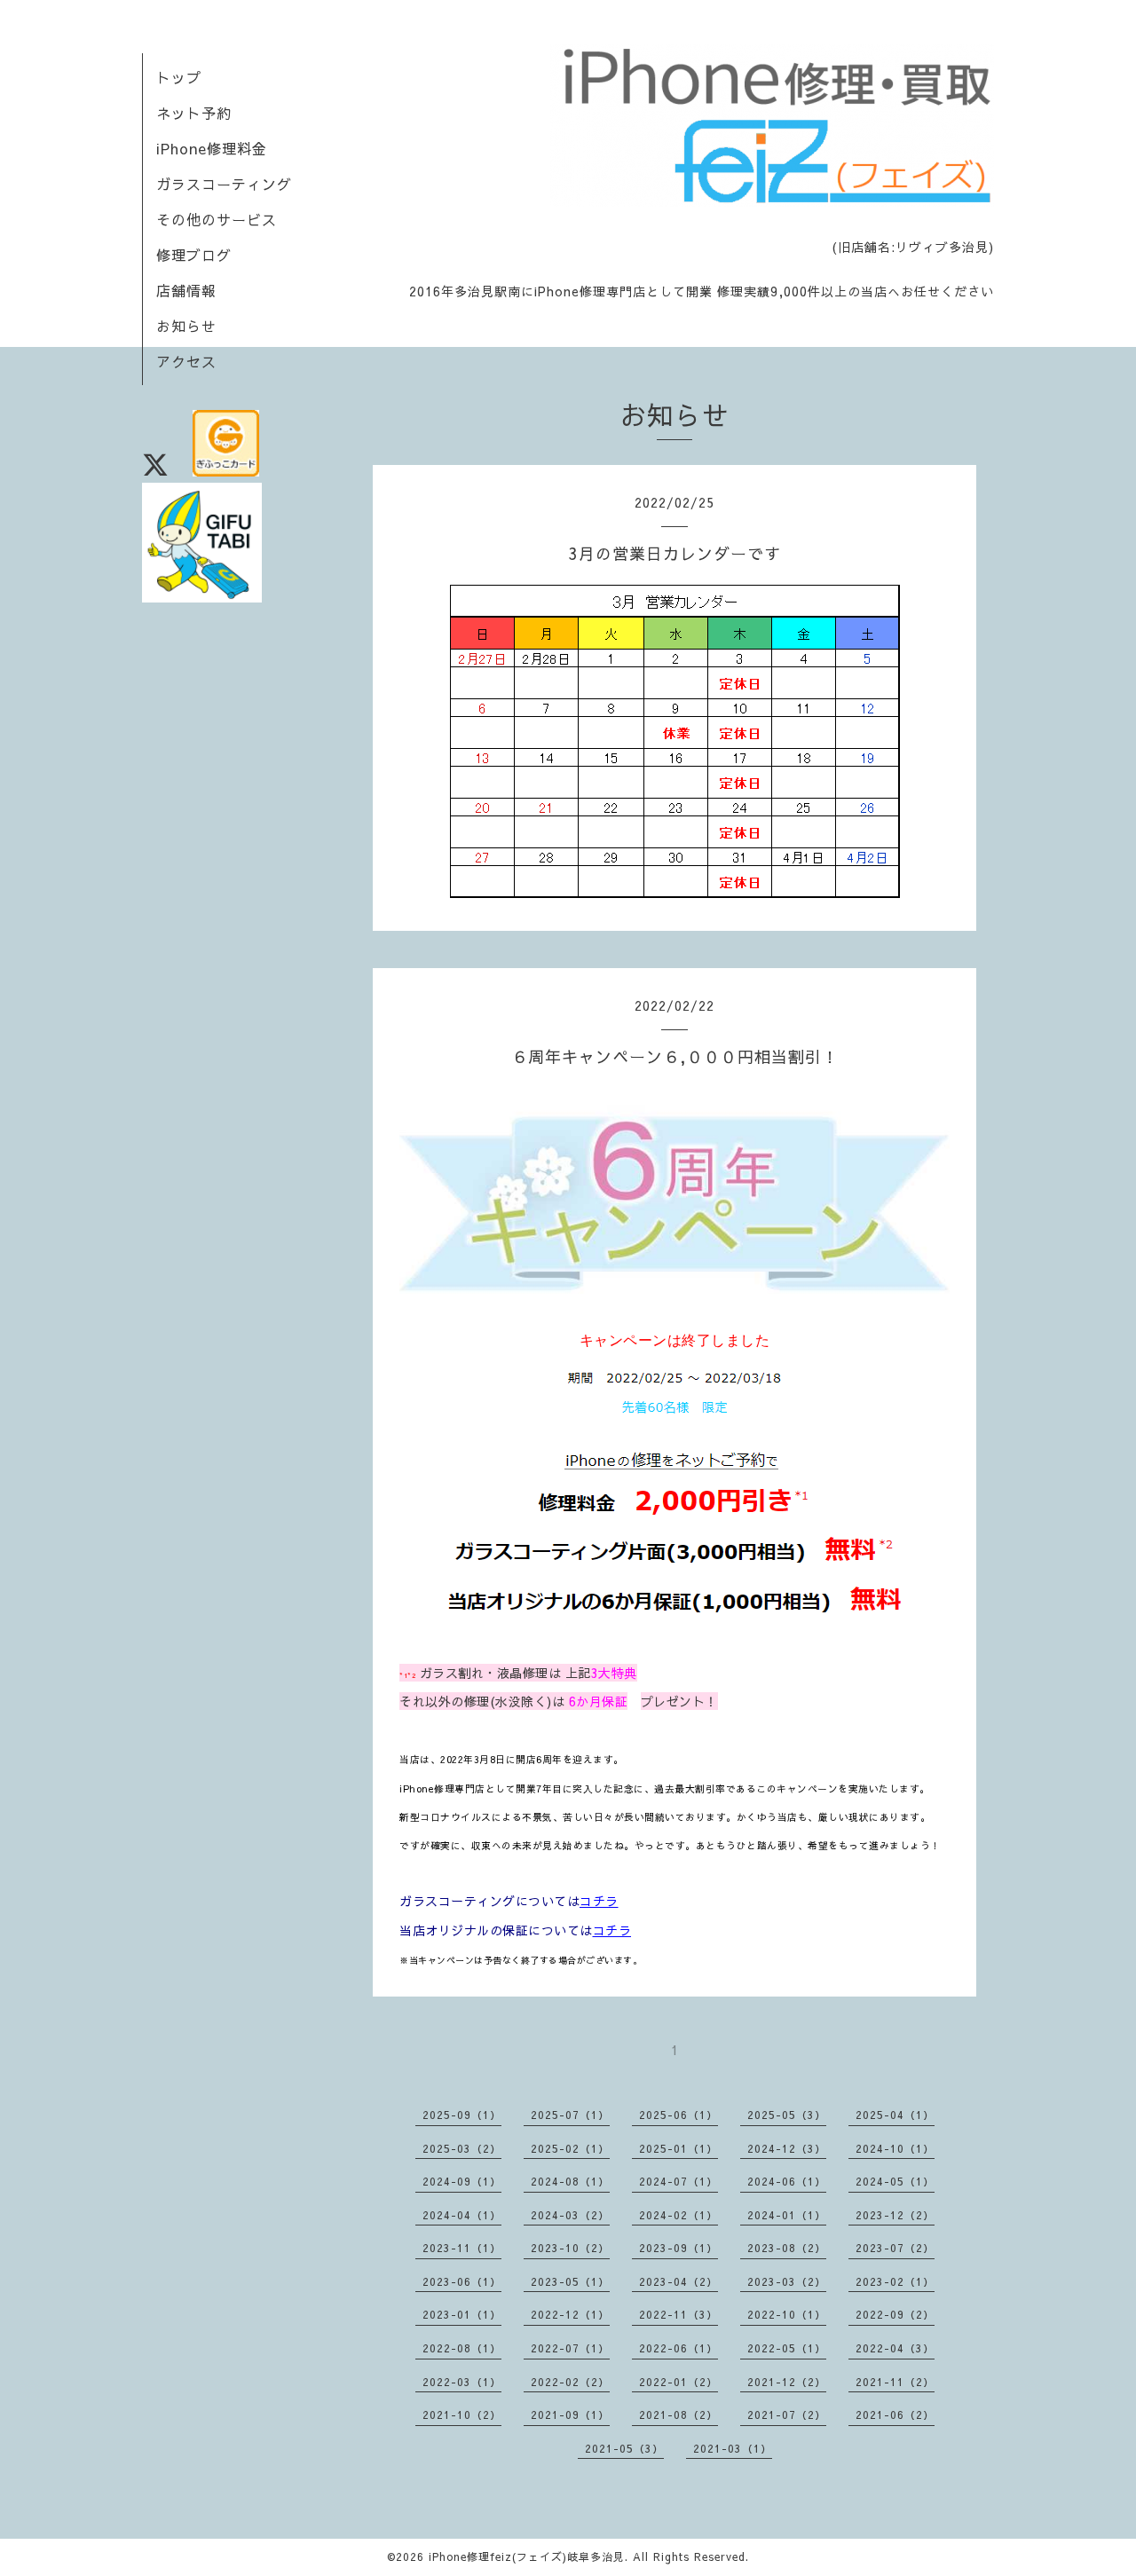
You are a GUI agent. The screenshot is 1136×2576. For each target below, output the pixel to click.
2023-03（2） (787, 2281)
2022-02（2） (570, 2382)
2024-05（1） (895, 2181)
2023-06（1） (462, 2281)
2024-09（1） (462, 2181)
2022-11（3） (678, 2314)
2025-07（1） (570, 2115)
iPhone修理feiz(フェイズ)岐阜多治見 (527, 2556)
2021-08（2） (678, 2415)
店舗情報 (186, 290)
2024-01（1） (787, 2215)
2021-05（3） (624, 2448)
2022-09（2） (895, 2314)
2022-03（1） (462, 2382)
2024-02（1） (678, 2215)
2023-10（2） (570, 2248)
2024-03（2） (570, 2215)
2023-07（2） (895, 2248)
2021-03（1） (733, 2448)
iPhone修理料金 (212, 148)
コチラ (599, 1901)
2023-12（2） (895, 2215)
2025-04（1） (895, 2115)
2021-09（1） (570, 2415)
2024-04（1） (462, 2215)
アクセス (186, 361)
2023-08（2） (787, 2248)
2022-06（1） (678, 2348)
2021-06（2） (895, 2415)
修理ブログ (194, 255)
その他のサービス (217, 219)
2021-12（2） (787, 2382)
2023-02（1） (895, 2281)
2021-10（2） (462, 2415)
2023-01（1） (462, 2314)
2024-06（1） (787, 2181)
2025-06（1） (678, 2115)
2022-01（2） (678, 2382)
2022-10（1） (787, 2314)
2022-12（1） (570, 2314)
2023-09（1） (678, 2248)
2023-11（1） (462, 2248)
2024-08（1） (570, 2181)
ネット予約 (194, 113)
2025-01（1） (678, 2148)
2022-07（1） (570, 2348)
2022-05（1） (787, 2348)
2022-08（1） (462, 2348)
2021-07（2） (787, 2415)
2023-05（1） (570, 2281)
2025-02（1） (570, 2148)
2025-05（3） (787, 2115)
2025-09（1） (462, 2115)
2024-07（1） (678, 2181)
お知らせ (186, 326)
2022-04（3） (895, 2348)
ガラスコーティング (224, 184)
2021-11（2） (895, 2382)
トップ (179, 77)
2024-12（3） (787, 2148)
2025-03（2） (462, 2148)
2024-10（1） (895, 2148)
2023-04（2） (678, 2281)
